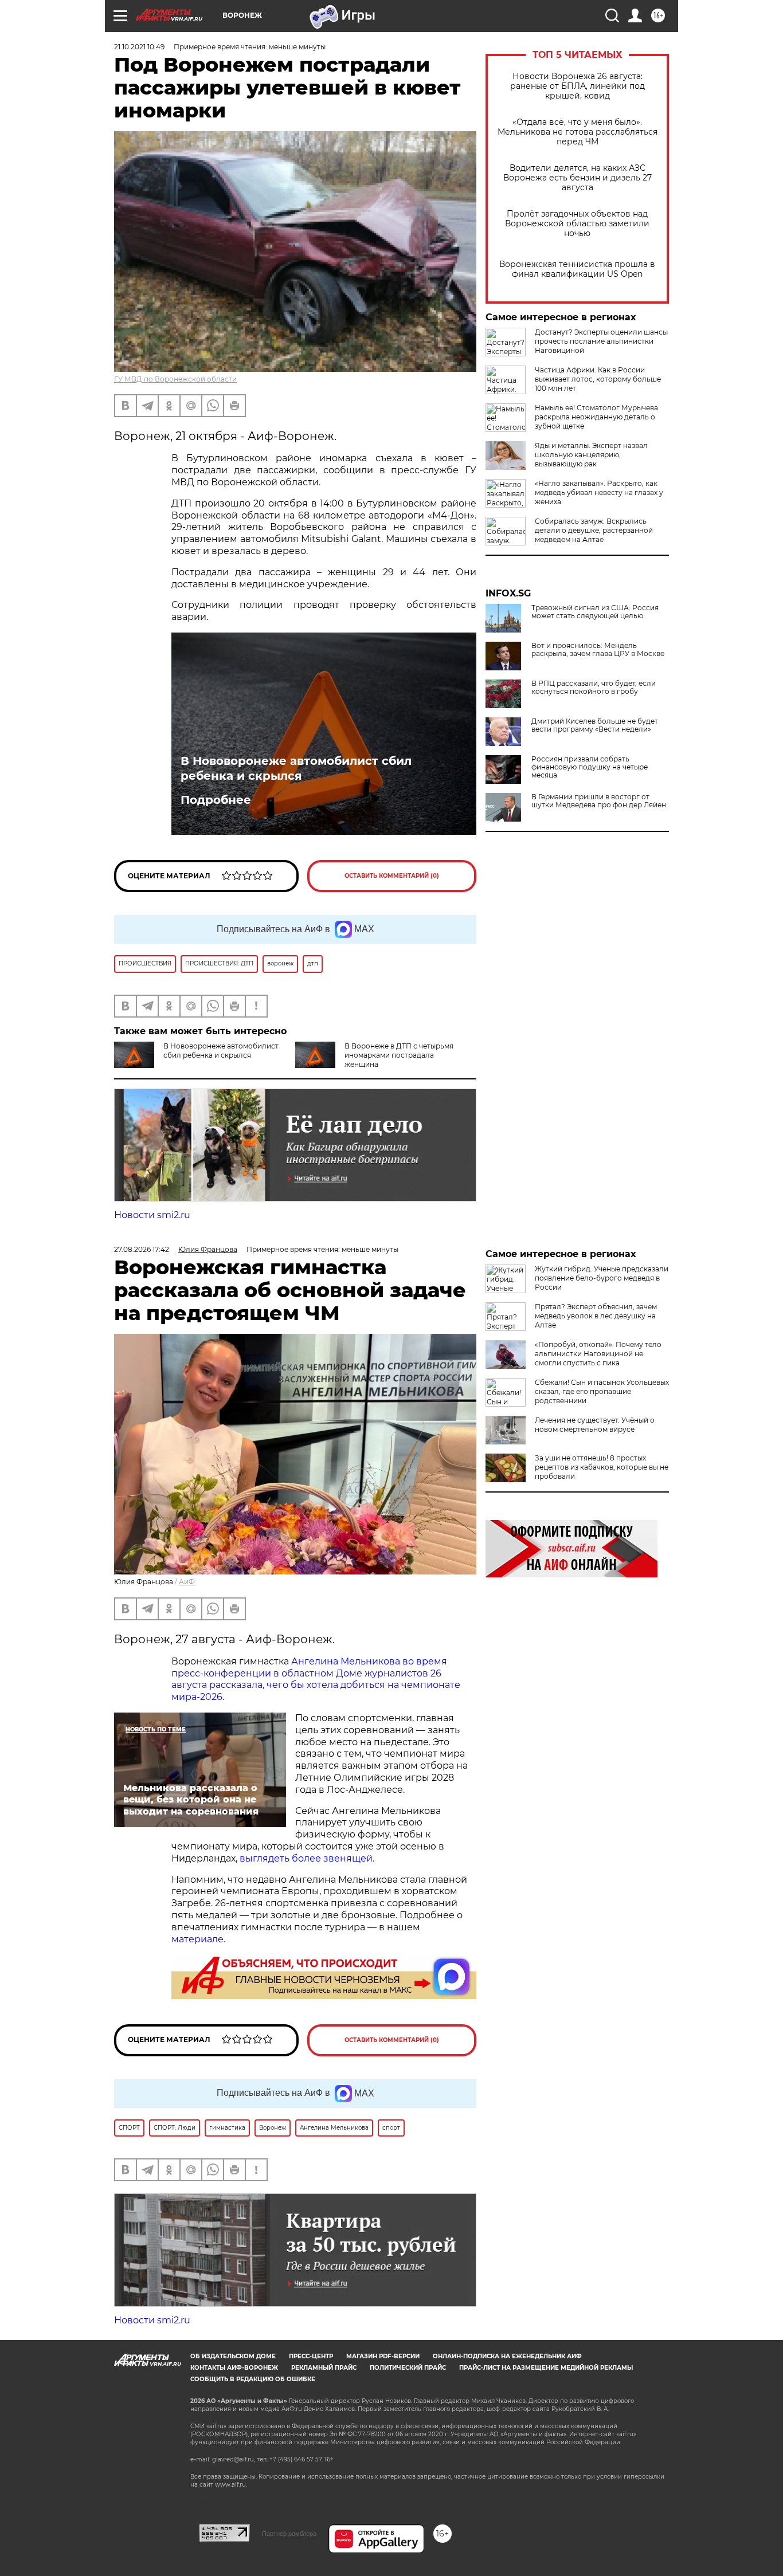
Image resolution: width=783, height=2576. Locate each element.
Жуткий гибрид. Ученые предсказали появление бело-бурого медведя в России (602, 1278)
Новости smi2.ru (152, 1215)
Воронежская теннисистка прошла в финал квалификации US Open (577, 269)
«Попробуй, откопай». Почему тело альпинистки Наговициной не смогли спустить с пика (598, 1354)
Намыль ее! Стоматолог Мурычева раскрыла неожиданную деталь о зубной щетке (596, 417)
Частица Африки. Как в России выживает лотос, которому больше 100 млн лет (598, 379)
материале (197, 1939)
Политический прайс (408, 2368)
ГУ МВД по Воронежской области (175, 379)
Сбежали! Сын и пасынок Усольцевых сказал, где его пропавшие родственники (602, 1391)
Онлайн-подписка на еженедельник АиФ (507, 2356)
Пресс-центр (311, 2356)
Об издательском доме (233, 2356)
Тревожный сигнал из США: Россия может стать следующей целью (595, 612)
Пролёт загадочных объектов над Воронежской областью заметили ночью (577, 224)
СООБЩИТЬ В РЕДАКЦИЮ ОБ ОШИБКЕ (253, 2379)
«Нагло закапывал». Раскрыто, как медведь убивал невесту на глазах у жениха (599, 492)
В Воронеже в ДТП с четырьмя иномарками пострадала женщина (399, 1055)
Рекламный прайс (324, 2368)
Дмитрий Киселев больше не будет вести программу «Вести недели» (595, 725)
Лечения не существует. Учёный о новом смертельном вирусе (595, 1425)
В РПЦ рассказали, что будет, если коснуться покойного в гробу (594, 688)
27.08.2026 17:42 (142, 1249)
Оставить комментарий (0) (392, 876)
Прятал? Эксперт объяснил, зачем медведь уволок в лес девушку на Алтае (596, 1316)
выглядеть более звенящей (306, 1858)
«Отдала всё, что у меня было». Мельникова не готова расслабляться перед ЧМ (578, 132)
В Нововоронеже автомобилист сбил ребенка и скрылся (296, 768)
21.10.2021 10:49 (139, 47)
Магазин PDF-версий (383, 2356)
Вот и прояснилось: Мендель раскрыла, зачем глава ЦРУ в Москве (598, 650)
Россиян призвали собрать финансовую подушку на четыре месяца (590, 767)
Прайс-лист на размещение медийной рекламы (546, 2368)
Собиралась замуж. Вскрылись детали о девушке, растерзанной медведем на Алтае (594, 530)
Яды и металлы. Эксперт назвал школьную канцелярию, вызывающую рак (591, 455)
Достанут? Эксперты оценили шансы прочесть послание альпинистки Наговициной (601, 341)
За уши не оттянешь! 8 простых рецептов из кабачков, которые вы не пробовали (602, 1467)
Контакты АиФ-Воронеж (234, 2368)
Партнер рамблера (289, 2534)
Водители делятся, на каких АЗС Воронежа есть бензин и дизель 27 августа (578, 178)
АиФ (187, 1582)
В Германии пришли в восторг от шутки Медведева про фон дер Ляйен (599, 801)
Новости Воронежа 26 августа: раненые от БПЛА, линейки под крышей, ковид (578, 86)
